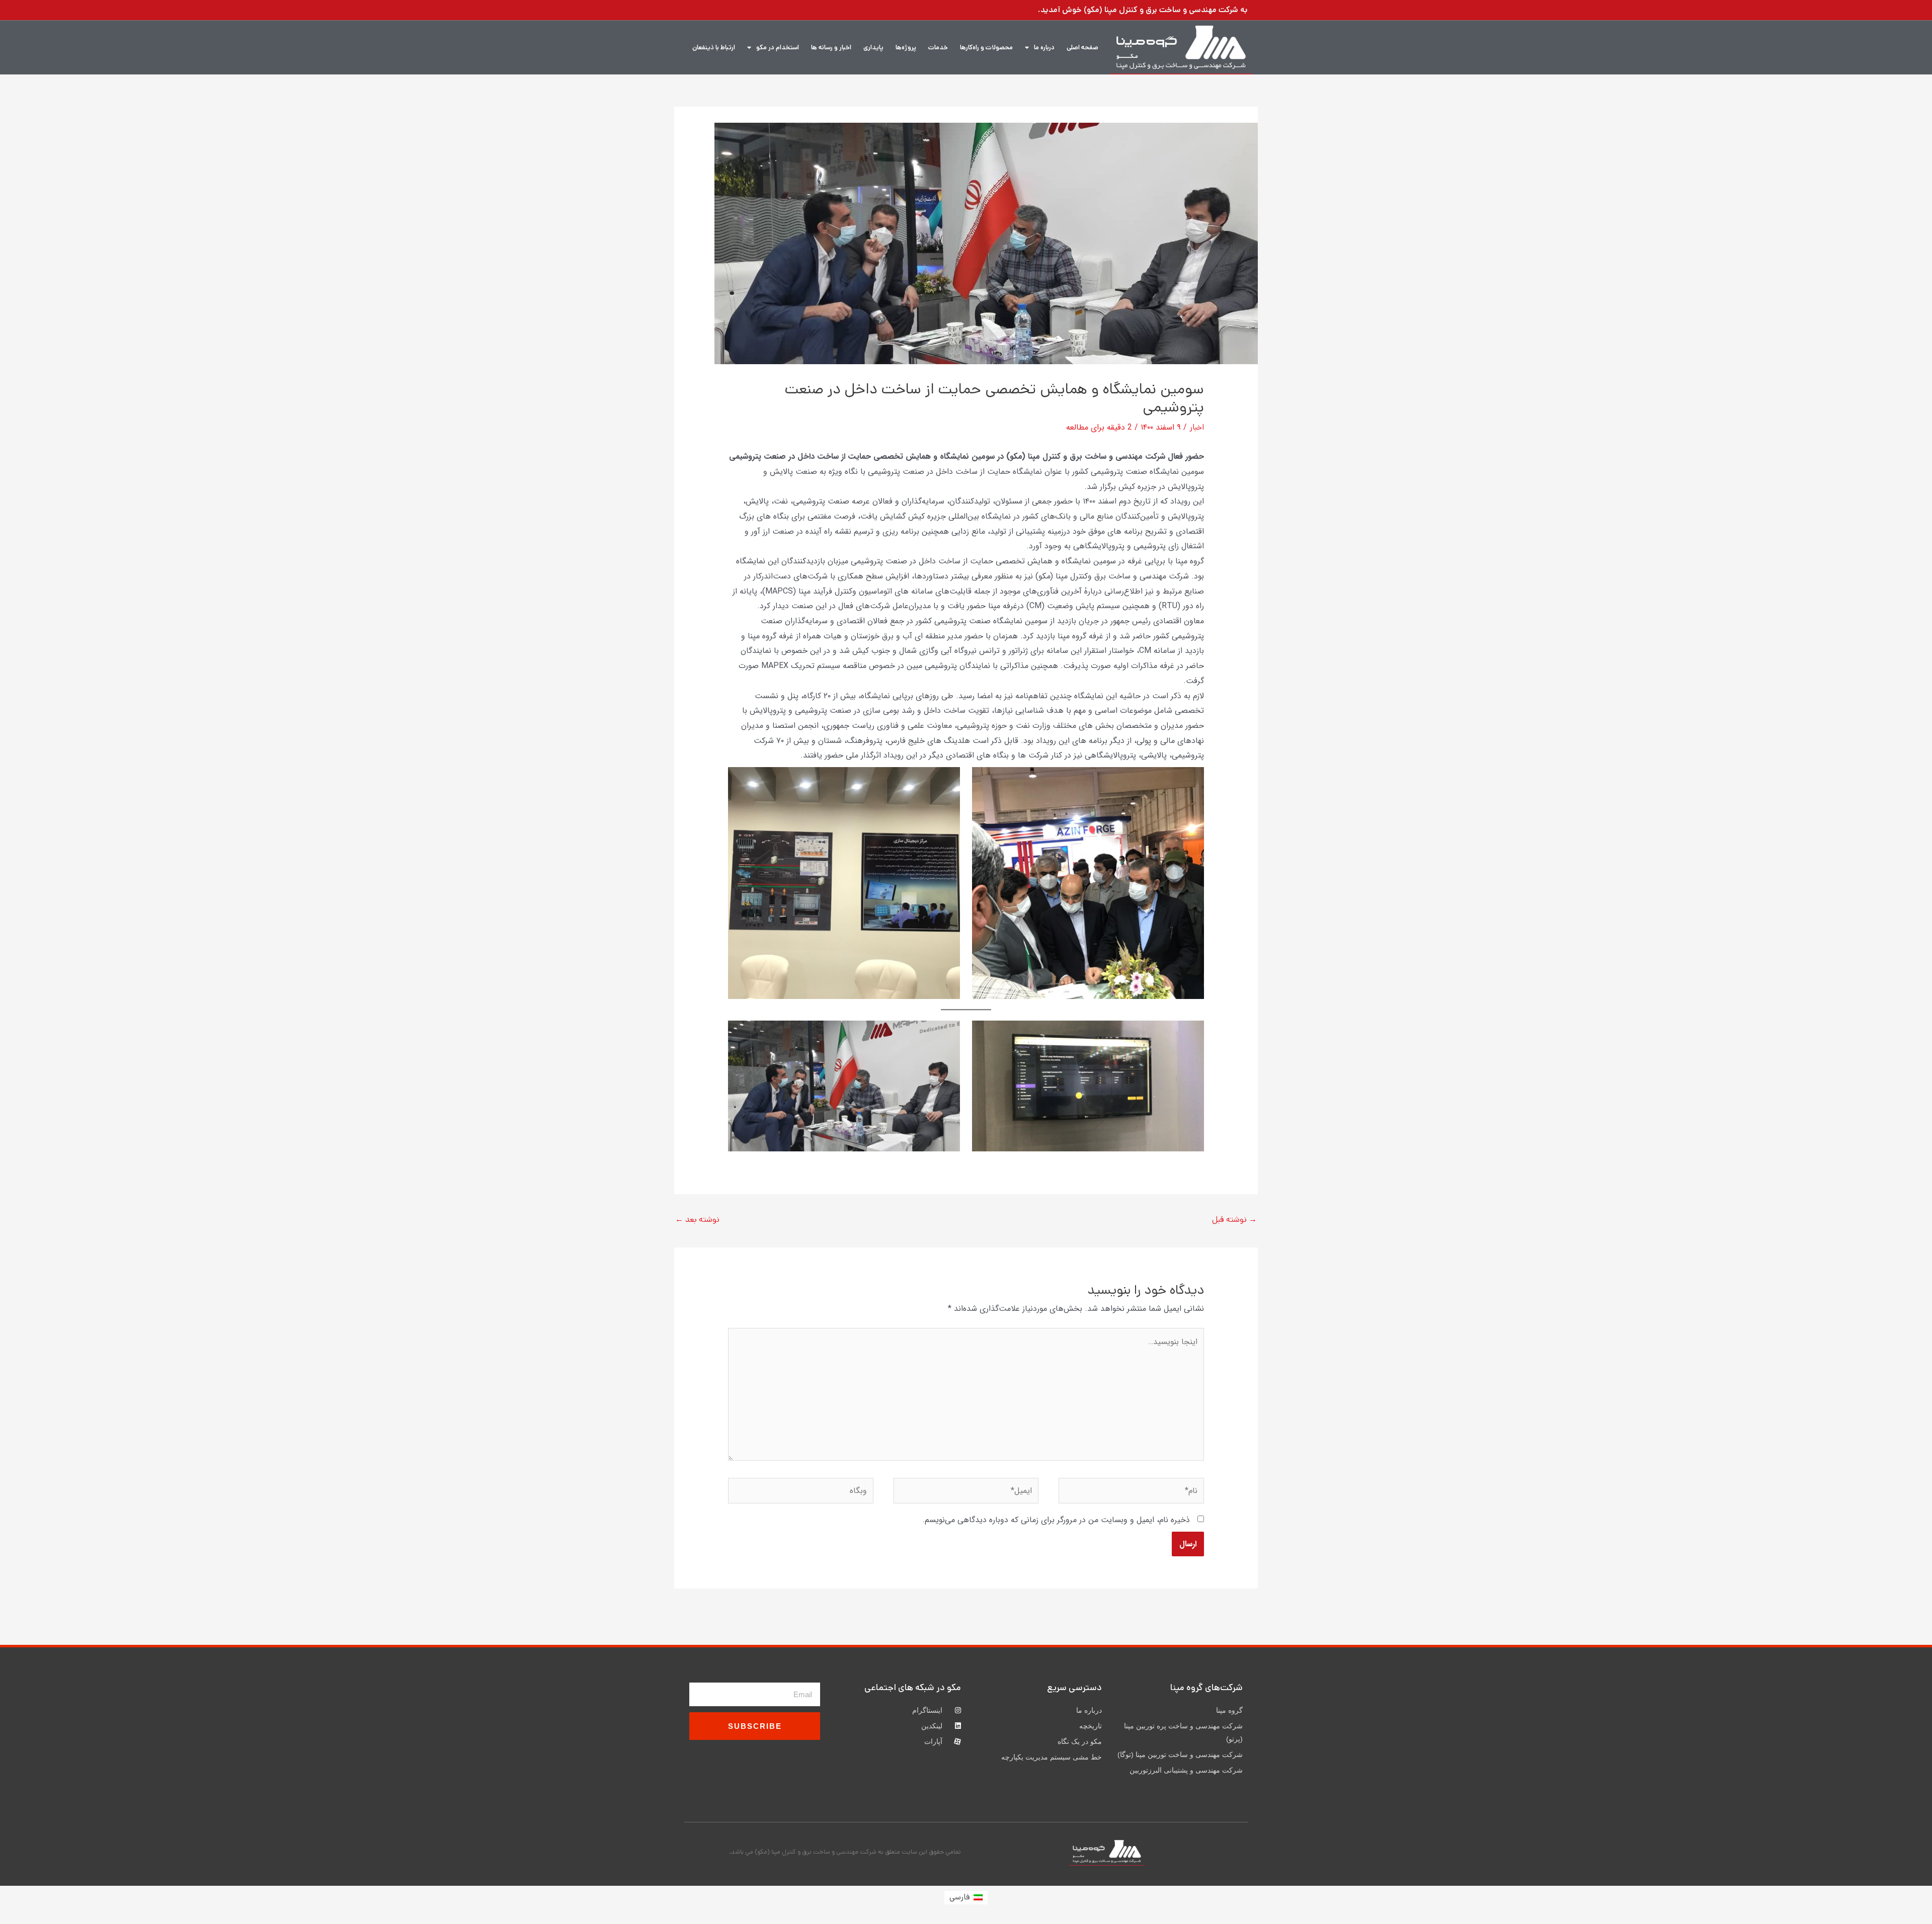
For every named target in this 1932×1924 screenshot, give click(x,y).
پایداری (873, 48)
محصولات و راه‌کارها (986, 48)
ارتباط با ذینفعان (714, 48)
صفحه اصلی (1082, 48)
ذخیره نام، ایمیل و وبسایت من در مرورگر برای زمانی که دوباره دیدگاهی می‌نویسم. (1056, 1520)
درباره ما (1044, 48)
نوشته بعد (697, 1220)
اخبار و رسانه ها (831, 48)
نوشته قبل (1234, 1220)
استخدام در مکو (778, 48)
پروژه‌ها (906, 48)
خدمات (938, 48)
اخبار (1197, 427)
